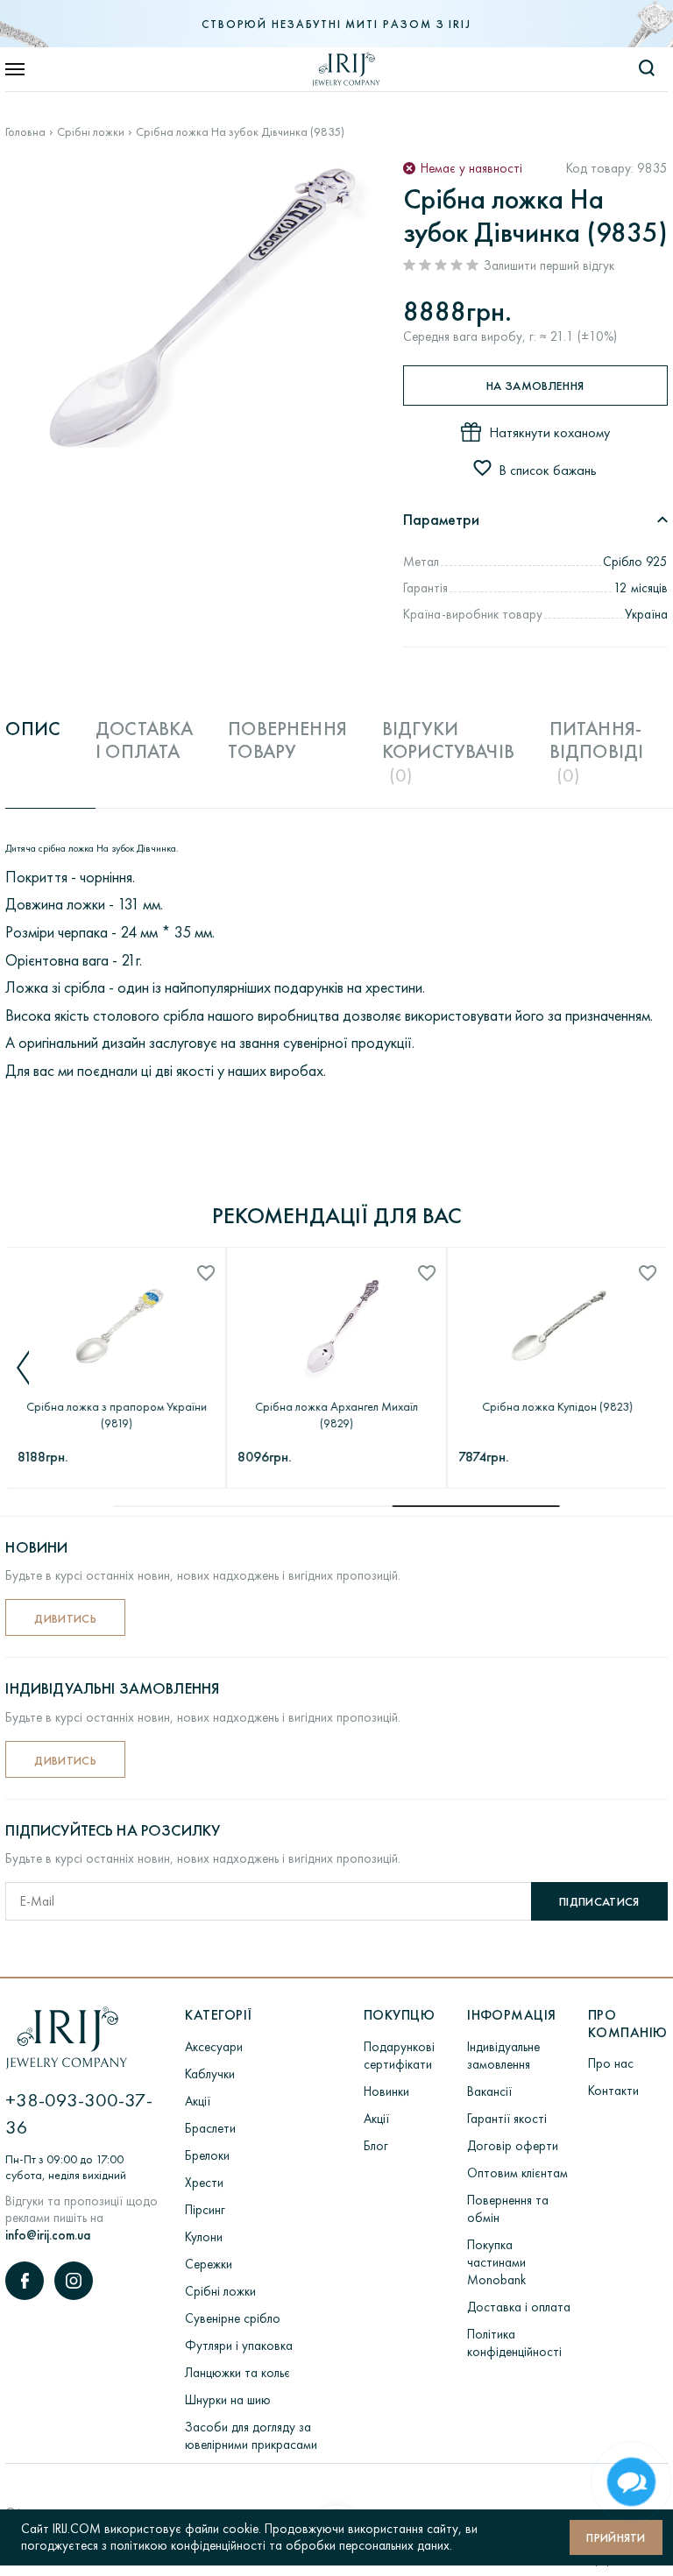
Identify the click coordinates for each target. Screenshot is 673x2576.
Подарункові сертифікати (399, 2056)
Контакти (613, 2091)
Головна (25, 132)
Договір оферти (513, 2146)
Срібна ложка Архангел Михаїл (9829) (336, 1415)
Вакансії (489, 2091)
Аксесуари (214, 2047)
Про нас (611, 2063)
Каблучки (210, 2074)
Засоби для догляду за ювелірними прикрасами (251, 2436)
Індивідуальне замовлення (503, 2056)
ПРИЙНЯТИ (616, 2537)
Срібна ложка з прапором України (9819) (116, 1415)
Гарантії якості (507, 2119)
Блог (376, 2146)
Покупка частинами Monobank (496, 2262)
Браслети (210, 2128)
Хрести (204, 2183)
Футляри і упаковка (239, 2346)
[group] (204, 304)
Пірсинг (205, 2210)
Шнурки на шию (228, 2400)
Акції (198, 2101)
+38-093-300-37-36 (79, 2113)
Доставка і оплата (519, 2307)
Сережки (209, 2264)
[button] (23, 1368)
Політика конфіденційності (514, 2343)
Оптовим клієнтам (517, 2173)
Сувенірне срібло (233, 2318)
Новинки (386, 2091)
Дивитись (65, 1618)
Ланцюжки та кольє (237, 2373)
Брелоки (207, 2155)
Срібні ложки (91, 132)
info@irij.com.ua (48, 2235)
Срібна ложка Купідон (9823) (556, 1406)
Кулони (204, 2237)
